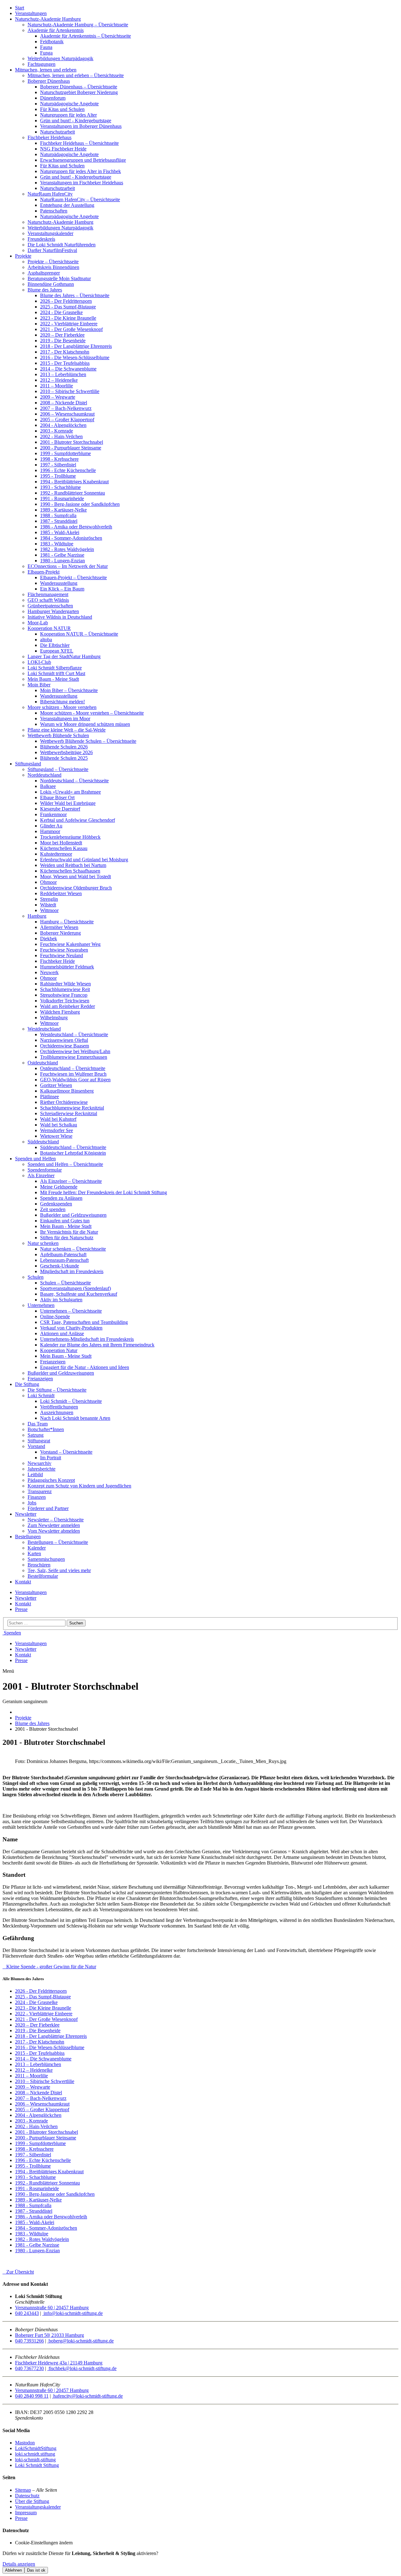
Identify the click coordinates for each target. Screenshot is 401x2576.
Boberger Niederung (60, 933)
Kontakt (23, 1582)
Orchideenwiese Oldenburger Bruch (76, 888)
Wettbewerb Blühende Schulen (58, 735)
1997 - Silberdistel (58, 465)
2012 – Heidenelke (59, 380)
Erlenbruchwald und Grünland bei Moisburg (84, 860)
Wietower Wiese (56, 1136)
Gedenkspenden (56, 1204)
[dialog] (200, 2562)
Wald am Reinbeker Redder (68, 1006)
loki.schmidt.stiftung (35, 2454)
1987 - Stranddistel (59, 521)
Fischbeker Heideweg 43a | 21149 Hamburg (59, 2363)
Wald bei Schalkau (59, 1125)
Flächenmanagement (48, 594)
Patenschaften (54, 211)
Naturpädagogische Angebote (69, 104)
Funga (46, 53)
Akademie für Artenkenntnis (56, 30)
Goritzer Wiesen (56, 1085)
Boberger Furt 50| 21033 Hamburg (49, 2335)
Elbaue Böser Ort (57, 797)
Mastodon (25, 2443)
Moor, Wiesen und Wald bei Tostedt (76, 876)
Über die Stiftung (32, 2501)
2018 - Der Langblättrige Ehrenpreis (76, 346)
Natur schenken (43, 1243)
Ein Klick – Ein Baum (62, 589)
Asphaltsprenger (44, 273)
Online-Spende (55, 1317)
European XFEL (57, 651)
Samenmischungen (46, 1559)
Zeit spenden (53, 1209)
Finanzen (37, 1497)
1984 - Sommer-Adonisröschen (71, 538)
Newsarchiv (39, 1463)
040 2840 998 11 (32, 2396)
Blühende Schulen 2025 (64, 758)
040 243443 (27, 2313)
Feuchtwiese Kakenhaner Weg (70, 944)
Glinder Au (51, 826)
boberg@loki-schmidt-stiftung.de (81, 2341)
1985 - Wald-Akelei (60, 532)
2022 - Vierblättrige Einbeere (69, 324)
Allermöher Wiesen (59, 927)
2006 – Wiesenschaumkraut (67, 414)
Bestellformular (43, 1576)
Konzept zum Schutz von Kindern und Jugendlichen (79, 1486)
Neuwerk (49, 972)
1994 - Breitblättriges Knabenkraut (74, 482)
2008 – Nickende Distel (64, 403)
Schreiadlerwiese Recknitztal (69, 1113)
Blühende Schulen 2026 (64, 747)
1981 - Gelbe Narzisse (62, 555)
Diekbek (49, 939)
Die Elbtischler (55, 645)
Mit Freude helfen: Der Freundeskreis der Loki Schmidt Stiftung (104, 1192)
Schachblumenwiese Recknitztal (72, 1108)
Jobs (32, 1503)
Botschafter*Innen (46, 1429)
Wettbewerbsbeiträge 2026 (66, 752)
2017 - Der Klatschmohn (65, 352)
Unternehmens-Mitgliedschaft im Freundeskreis (87, 1339)
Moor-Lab (38, 623)
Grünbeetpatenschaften (50, 606)
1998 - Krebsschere (59, 459)
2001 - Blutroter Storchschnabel (72, 442)
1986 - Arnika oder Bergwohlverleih (76, 527)
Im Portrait (51, 1458)
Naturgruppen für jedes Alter (68, 115)
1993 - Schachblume (60, 487)
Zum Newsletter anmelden (54, 1525)
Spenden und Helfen (35, 1159)
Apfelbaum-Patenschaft (63, 1254)
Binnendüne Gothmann (51, 284)
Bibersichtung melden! (62, 702)
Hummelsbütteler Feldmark (67, 967)
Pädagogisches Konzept (51, 1480)
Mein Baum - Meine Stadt (53, 679)
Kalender (37, 1548)
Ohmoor (48, 882)
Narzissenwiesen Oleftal (64, 1040)
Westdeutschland (44, 1029)
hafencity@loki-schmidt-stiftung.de (87, 2396)
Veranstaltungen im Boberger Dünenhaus (81, 126)
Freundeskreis (41, 239)
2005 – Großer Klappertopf (67, 420)
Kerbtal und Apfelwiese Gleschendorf (78, 820)
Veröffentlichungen (59, 1407)
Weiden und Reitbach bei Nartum (73, 865)
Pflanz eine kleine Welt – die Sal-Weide (67, 730)
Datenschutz (27, 2496)
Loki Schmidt (41, 1396)
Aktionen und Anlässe (62, 1333)
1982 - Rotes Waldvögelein (67, 549)
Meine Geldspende (59, 1187)
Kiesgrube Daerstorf (60, 809)
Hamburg (37, 916)
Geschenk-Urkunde (60, 1266)
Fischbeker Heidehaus (49, 137)
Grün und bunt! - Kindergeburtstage (76, 121)
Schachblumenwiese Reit (65, 989)
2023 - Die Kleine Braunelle (68, 318)
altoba (46, 640)
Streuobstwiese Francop (64, 995)
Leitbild (35, 1474)
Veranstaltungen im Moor (65, 719)
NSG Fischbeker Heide (63, 149)
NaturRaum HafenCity (50, 194)
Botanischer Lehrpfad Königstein (73, 1153)
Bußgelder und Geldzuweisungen (73, 1215)
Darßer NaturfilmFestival (52, 250)
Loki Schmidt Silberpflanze (55, 668)
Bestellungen (28, 1537)
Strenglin (49, 899)
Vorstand (36, 1446)
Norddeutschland (44, 775)
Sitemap (23, 2490)
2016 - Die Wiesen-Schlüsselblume (75, 357)
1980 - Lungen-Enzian (62, 561)
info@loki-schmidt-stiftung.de (73, 2313)
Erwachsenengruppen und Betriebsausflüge (83, 160)
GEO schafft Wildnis (48, 600)
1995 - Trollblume (58, 476)
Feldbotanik (52, 42)
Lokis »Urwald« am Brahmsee (70, 792)
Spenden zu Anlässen (61, 1198)
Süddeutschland (43, 1142)
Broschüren (39, 1565)
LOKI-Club (39, 662)
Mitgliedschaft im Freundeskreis (72, 1271)
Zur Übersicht (18, 2272)
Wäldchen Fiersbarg (60, 1012)
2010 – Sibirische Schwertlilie (70, 391)
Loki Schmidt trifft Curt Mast (56, 673)
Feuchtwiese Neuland (62, 955)
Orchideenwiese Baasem (65, 1046)
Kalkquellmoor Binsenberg (67, 1091)
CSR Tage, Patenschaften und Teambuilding (84, 1322)
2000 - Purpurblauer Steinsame (71, 448)
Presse (21, 1609)
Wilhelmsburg (54, 1018)
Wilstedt (48, 905)
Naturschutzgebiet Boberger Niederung (79, 92)
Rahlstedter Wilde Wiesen (65, 984)
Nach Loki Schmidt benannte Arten (75, 1418)
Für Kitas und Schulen (62, 109)
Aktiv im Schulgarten (61, 1300)
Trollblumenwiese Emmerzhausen (74, 1057)
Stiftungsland (28, 764)
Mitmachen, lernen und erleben (46, 70)
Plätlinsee (49, 1097)
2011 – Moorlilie (57, 386)
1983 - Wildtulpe (57, 544)
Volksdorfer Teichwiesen (65, 1001)
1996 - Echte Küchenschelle (68, 470)
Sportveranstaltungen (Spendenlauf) (76, 1288)
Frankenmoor (53, 814)
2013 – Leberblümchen (63, 374)
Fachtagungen (42, 64)
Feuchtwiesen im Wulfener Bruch (73, 1074)
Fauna (46, 47)
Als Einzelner (41, 1175)
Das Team (38, 1424)
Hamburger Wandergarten (53, 611)
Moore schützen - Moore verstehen (62, 707)
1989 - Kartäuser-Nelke (63, 510)
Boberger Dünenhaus (49, 81)
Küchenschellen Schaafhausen (70, 871)
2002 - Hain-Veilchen (61, 436)
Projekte (23, 256)
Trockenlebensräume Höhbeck (70, 837)
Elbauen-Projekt (44, 572)
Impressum (26, 2513)
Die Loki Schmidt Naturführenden (62, 245)
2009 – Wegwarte (58, 397)
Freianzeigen (53, 1362)
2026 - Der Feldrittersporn (66, 301)
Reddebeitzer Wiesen (61, 893)
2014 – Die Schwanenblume (68, 369)
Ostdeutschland (43, 1063)
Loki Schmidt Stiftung (37, 2465)
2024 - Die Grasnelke (61, 312)
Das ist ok (36, 2570)
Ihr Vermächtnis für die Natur (69, 1232)
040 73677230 (29, 2368)
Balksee (48, 786)
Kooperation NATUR (49, 628)
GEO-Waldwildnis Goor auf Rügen (75, 1080)
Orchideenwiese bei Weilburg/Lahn (75, 1051)
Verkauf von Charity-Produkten (71, 1328)
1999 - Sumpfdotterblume (65, 453)
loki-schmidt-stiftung (35, 2460)
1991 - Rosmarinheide (62, 498)
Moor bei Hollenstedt (61, 843)
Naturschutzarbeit (57, 132)
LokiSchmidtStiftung (36, 2448)
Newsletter (26, 1514)
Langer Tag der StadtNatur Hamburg (64, 656)
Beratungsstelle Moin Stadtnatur (59, 278)
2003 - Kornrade (57, 431)
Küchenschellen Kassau (64, 848)
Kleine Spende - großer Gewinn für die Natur (49, 1967)
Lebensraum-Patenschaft (64, 1260)
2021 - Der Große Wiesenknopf (71, 329)
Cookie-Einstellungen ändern (44, 2543)
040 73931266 (29, 2341)
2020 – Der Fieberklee (62, 335)
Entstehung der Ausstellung (67, 205)
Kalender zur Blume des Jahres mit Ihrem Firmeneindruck (97, 1345)
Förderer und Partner (48, 1508)
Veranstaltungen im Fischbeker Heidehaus (82, 183)
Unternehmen (41, 1305)
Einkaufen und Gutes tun (65, 1221)
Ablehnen (13, 2570)
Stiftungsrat (39, 1441)
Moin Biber (39, 685)
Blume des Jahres (45, 290)
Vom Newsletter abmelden (54, 1531)
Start (20, 8)
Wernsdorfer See (57, 1130)
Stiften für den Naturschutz (67, 1238)
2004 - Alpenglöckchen (63, 425)
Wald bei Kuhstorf (58, 1119)
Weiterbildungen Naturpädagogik (60, 58)
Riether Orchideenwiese (64, 1102)
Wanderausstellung (59, 583)
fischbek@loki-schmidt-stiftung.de (82, 2368)
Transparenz (40, 1491)
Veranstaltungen (31, 13)
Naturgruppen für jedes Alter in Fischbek (81, 171)
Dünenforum (53, 98)
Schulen (36, 1277)
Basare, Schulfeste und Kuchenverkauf (79, 1294)
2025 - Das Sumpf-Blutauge (68, 307)
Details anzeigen (19, 2564)
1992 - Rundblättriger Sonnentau (73, 493)
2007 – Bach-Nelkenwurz (66, 408)
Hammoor (50, 831)
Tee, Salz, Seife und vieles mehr (59, 1570)
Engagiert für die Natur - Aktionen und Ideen (85, 1367)
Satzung (36, 1435)
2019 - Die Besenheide (63, 341)
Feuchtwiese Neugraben (64, 950)
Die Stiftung (27, 1384)
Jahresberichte (42, 1469)
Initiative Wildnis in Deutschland (60, 617)
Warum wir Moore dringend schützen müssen (85, 724)
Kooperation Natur (59, 1350)
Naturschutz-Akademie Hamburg (48, 19)
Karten (34, 1553)
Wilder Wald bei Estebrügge (68, 803)
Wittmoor (49, 910)
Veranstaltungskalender (50, 233)
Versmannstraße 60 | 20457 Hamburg (52, 2308)
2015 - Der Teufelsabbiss (65, 363)
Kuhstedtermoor (56, 854)
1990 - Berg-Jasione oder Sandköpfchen (80, 504)
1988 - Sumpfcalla (58, 515)
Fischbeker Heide (57, 961)
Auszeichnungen (57, 1412)
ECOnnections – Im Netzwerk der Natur (68, 566)
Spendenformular (45, 1170)
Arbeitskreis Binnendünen (53, 267)
